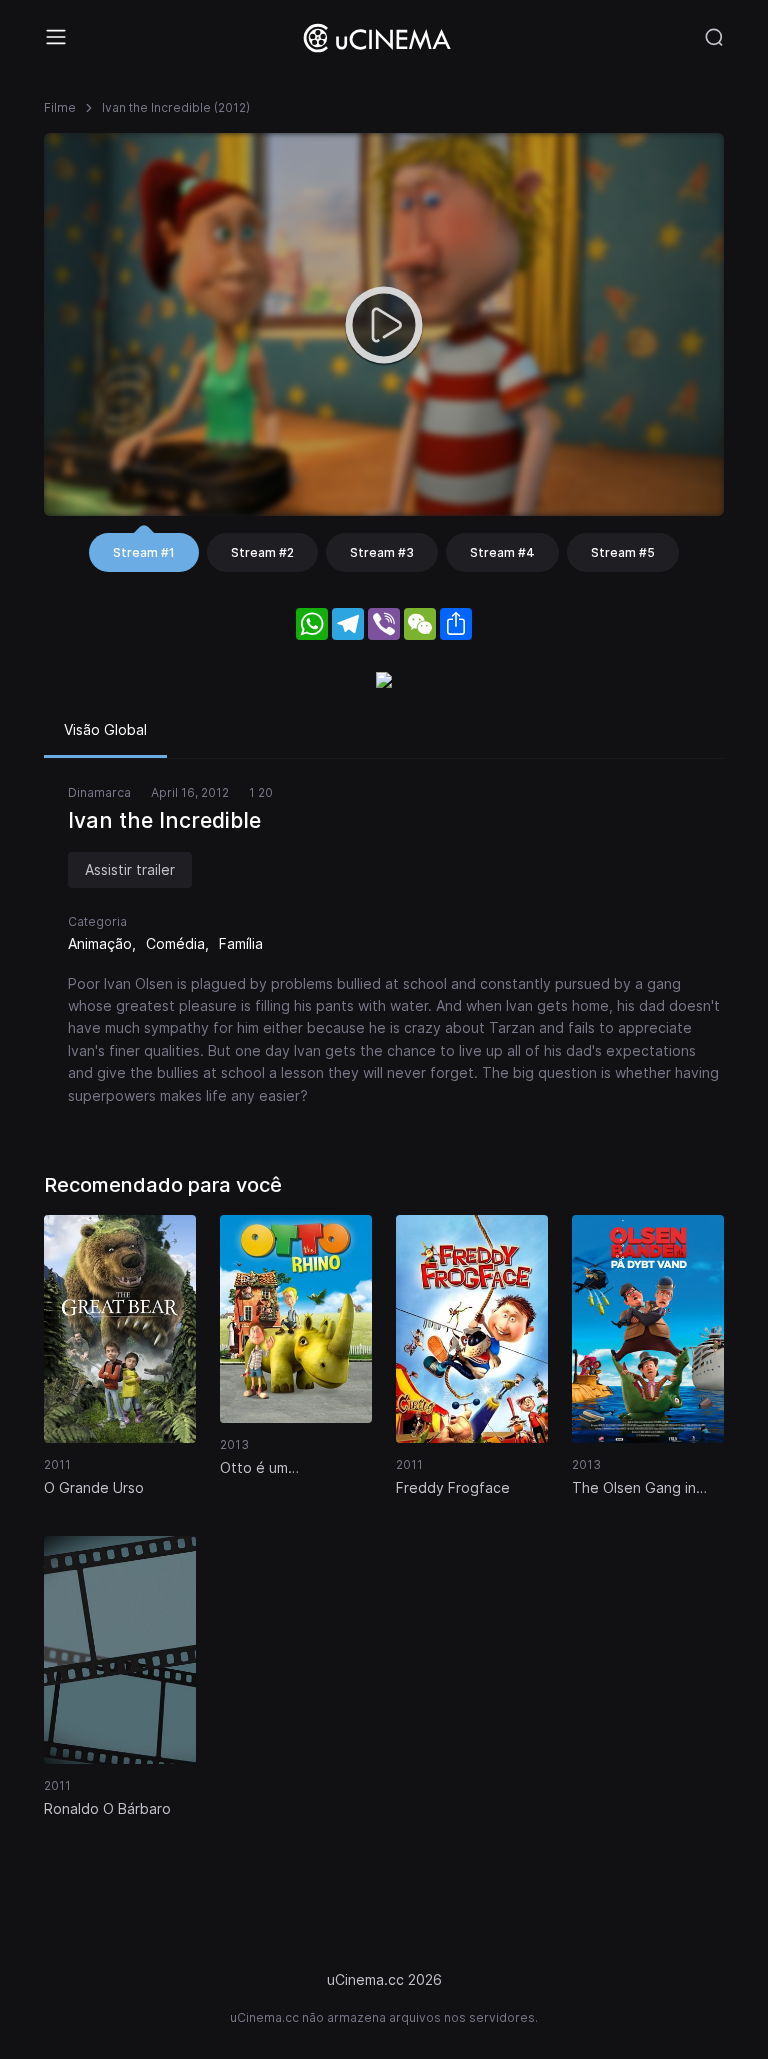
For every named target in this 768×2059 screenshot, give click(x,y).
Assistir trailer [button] (130, 869)
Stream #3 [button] (382, 552)
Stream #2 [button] (262, 552)
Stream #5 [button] (623, 552)
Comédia (175, 943)
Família (241, 943)
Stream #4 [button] (502, 552)
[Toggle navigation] (56, 37)
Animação (100, 943)
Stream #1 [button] (144, 552)
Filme (60, 107)
